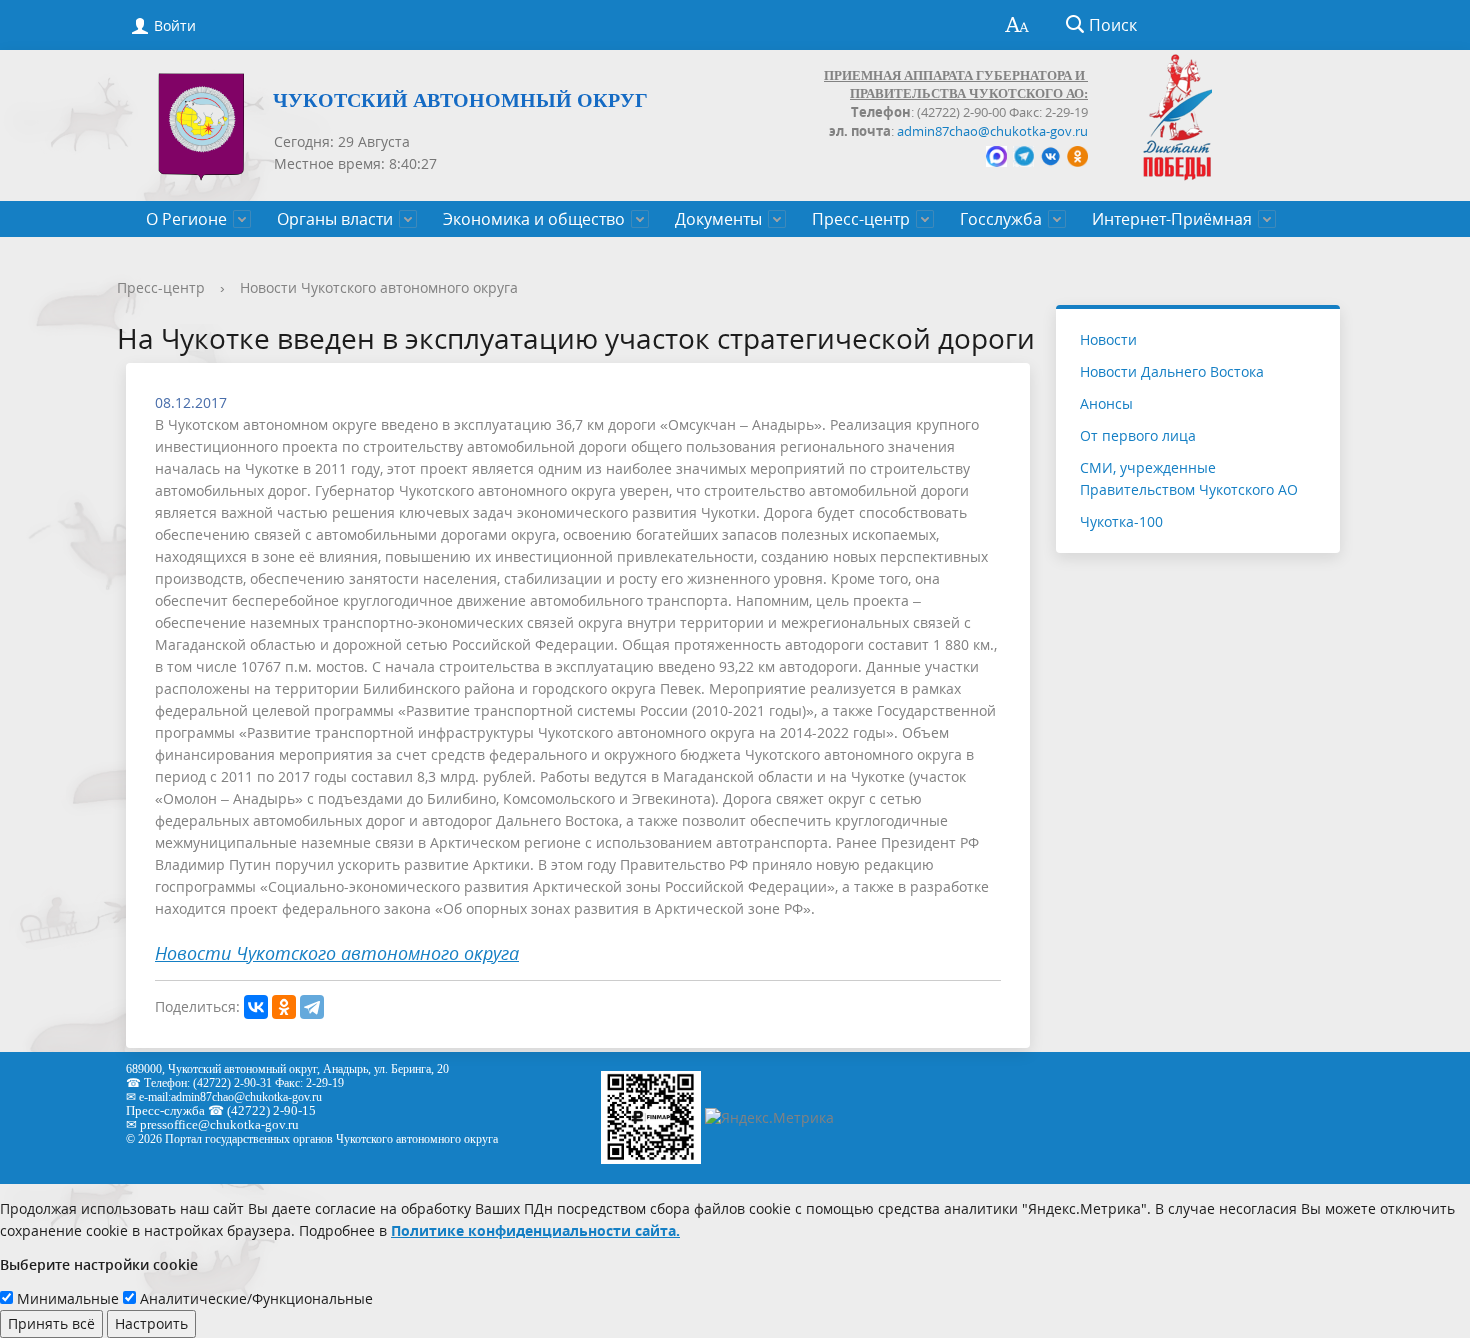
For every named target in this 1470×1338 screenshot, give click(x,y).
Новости (1108, 339)
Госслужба (1001, 219)
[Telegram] (312, 1007)
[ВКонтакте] (256, 1007)
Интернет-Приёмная (1172, 219)
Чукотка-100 (1121, 521)
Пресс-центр (861, 219)
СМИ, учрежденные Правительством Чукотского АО (1189, 478)
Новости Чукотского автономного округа (379, 287)
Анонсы (1106, 403)
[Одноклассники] (284, 1007)
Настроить (151, 1323)
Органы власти (335, 219)
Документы (718, 219)
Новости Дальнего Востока (1172, 371)
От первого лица (1138, 435)
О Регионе (186, 219)
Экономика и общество (534, 219)
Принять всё (51, 1323)
